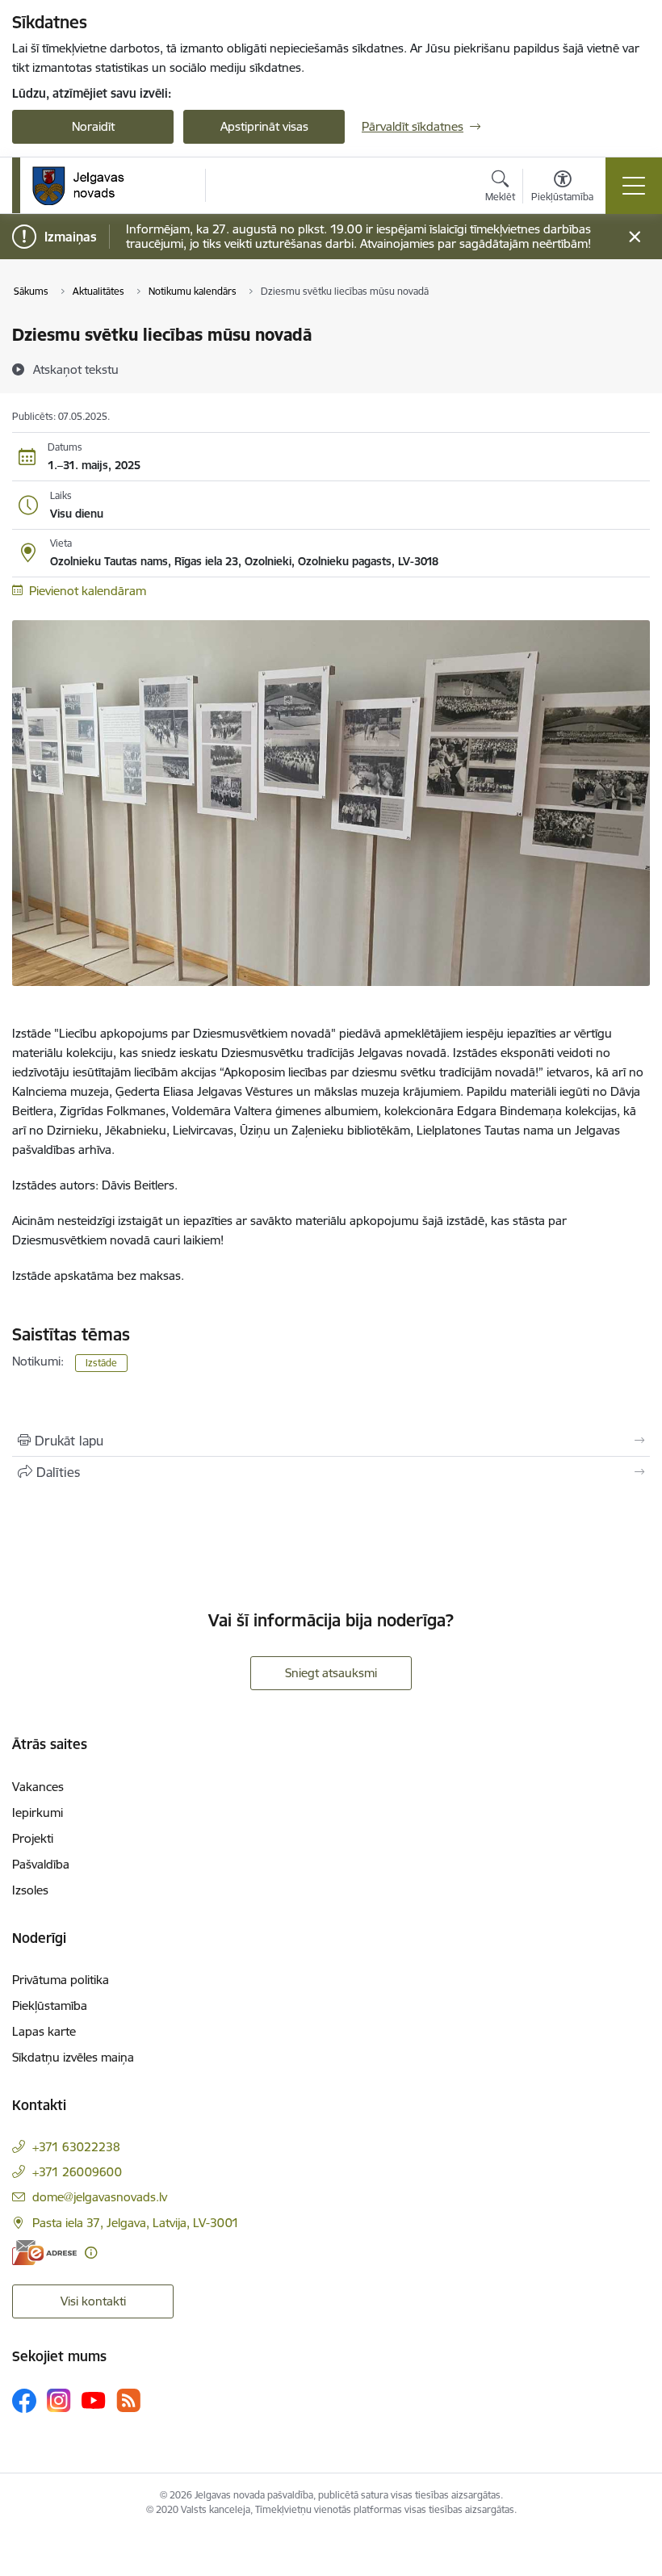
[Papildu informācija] (91, 2253)
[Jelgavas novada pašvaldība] (88, 186)
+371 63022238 (76, 2147)
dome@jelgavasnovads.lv (100, 2197)
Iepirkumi (38, 1812)
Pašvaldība (41, 1864)
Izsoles (30, 1890)
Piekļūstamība (50, 2005)
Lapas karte (44, 2031)
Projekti (33, 1838)
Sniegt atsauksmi (331, 1673)
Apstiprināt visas (264, 126)
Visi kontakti (93, 2301)
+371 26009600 (77, 2172)
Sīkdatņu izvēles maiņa (73, 2057)
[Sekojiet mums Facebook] (24, 2401)
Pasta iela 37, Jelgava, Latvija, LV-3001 (136, 2223)
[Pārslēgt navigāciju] (634, 186)
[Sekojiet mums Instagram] (59, 2400)
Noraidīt (93, 126)
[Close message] (635, 237)
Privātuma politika (61, 1980)
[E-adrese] (44, 2253)
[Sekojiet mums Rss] (128, 2400)
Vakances (38, 1787)
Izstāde (101, 1363)
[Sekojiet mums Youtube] (94, 2400)
